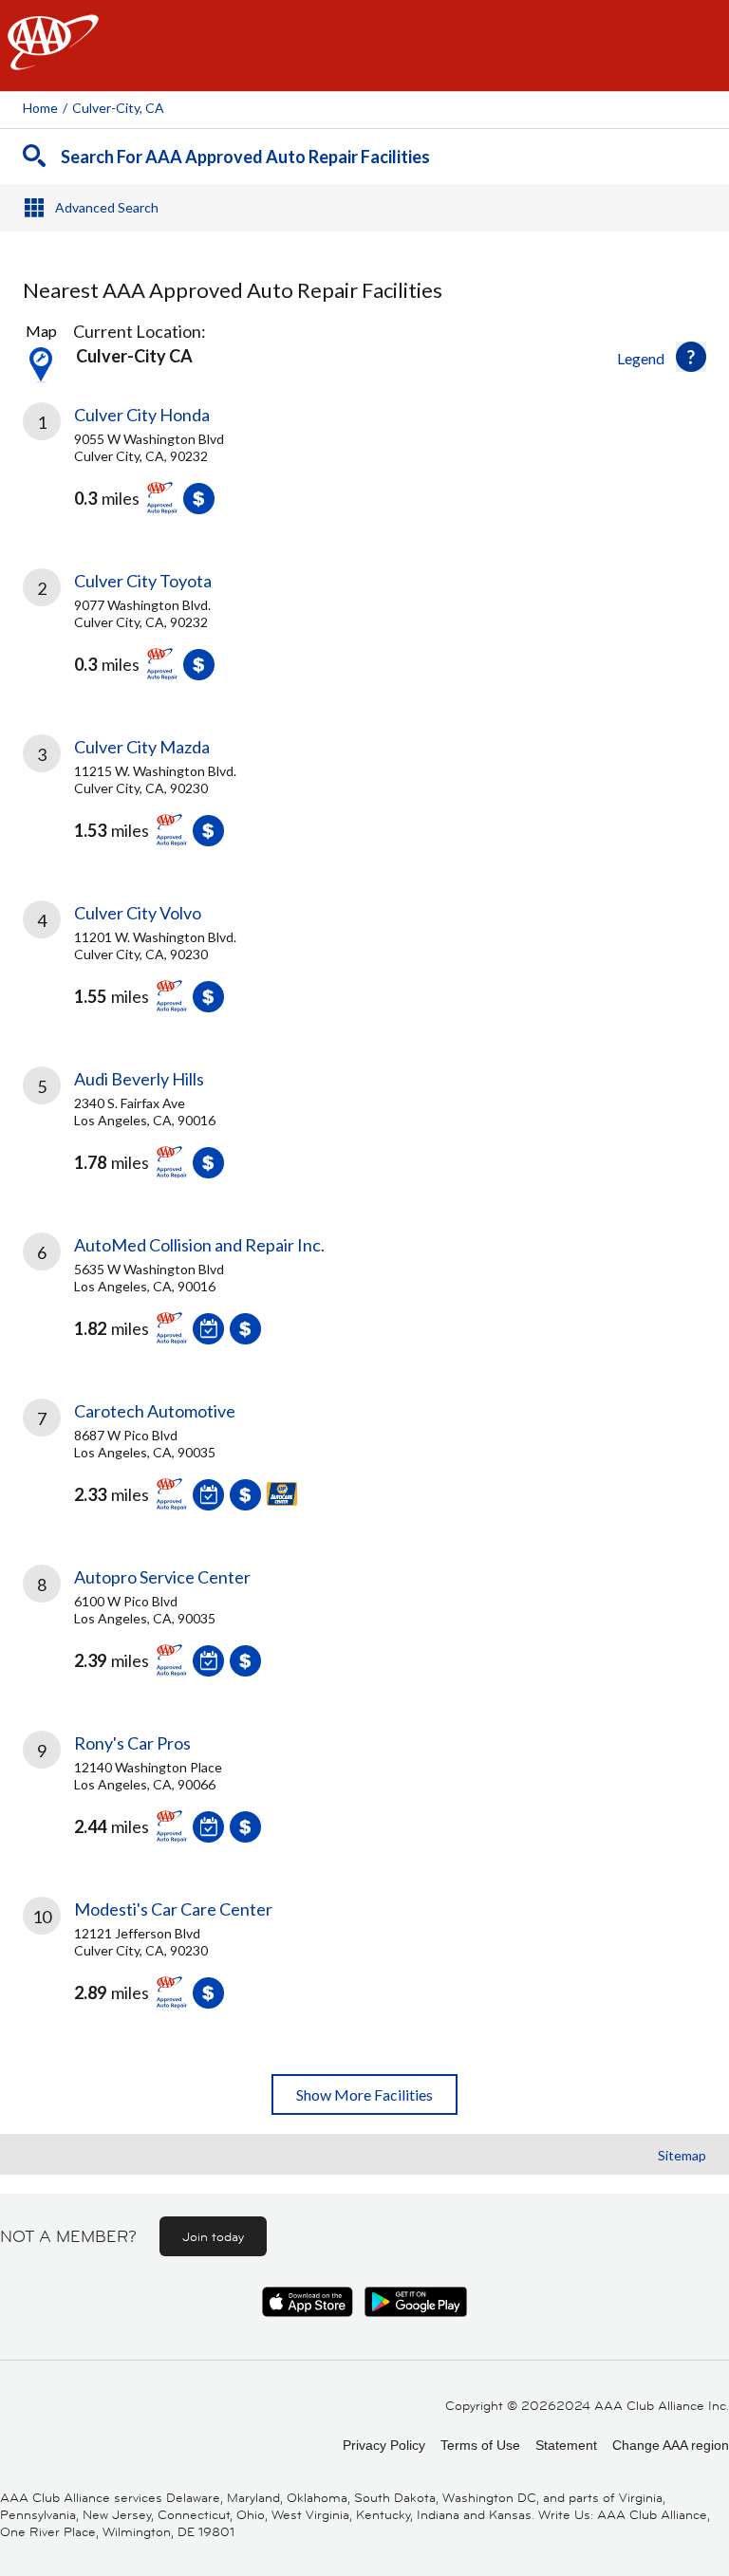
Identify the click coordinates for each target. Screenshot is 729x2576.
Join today (213, 2236)
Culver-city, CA (118, 108)
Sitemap (682, 2155)
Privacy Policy (384, 2445)
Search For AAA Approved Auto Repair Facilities (245, 157)
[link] (364, 473)
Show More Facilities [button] (364, 2094)
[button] (691, 357)
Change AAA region (671, 2445)
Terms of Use (480, 2445)
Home (40, 108)
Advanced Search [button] (107, 207)
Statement (566, 2445)
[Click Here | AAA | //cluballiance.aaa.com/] (53, 58)
